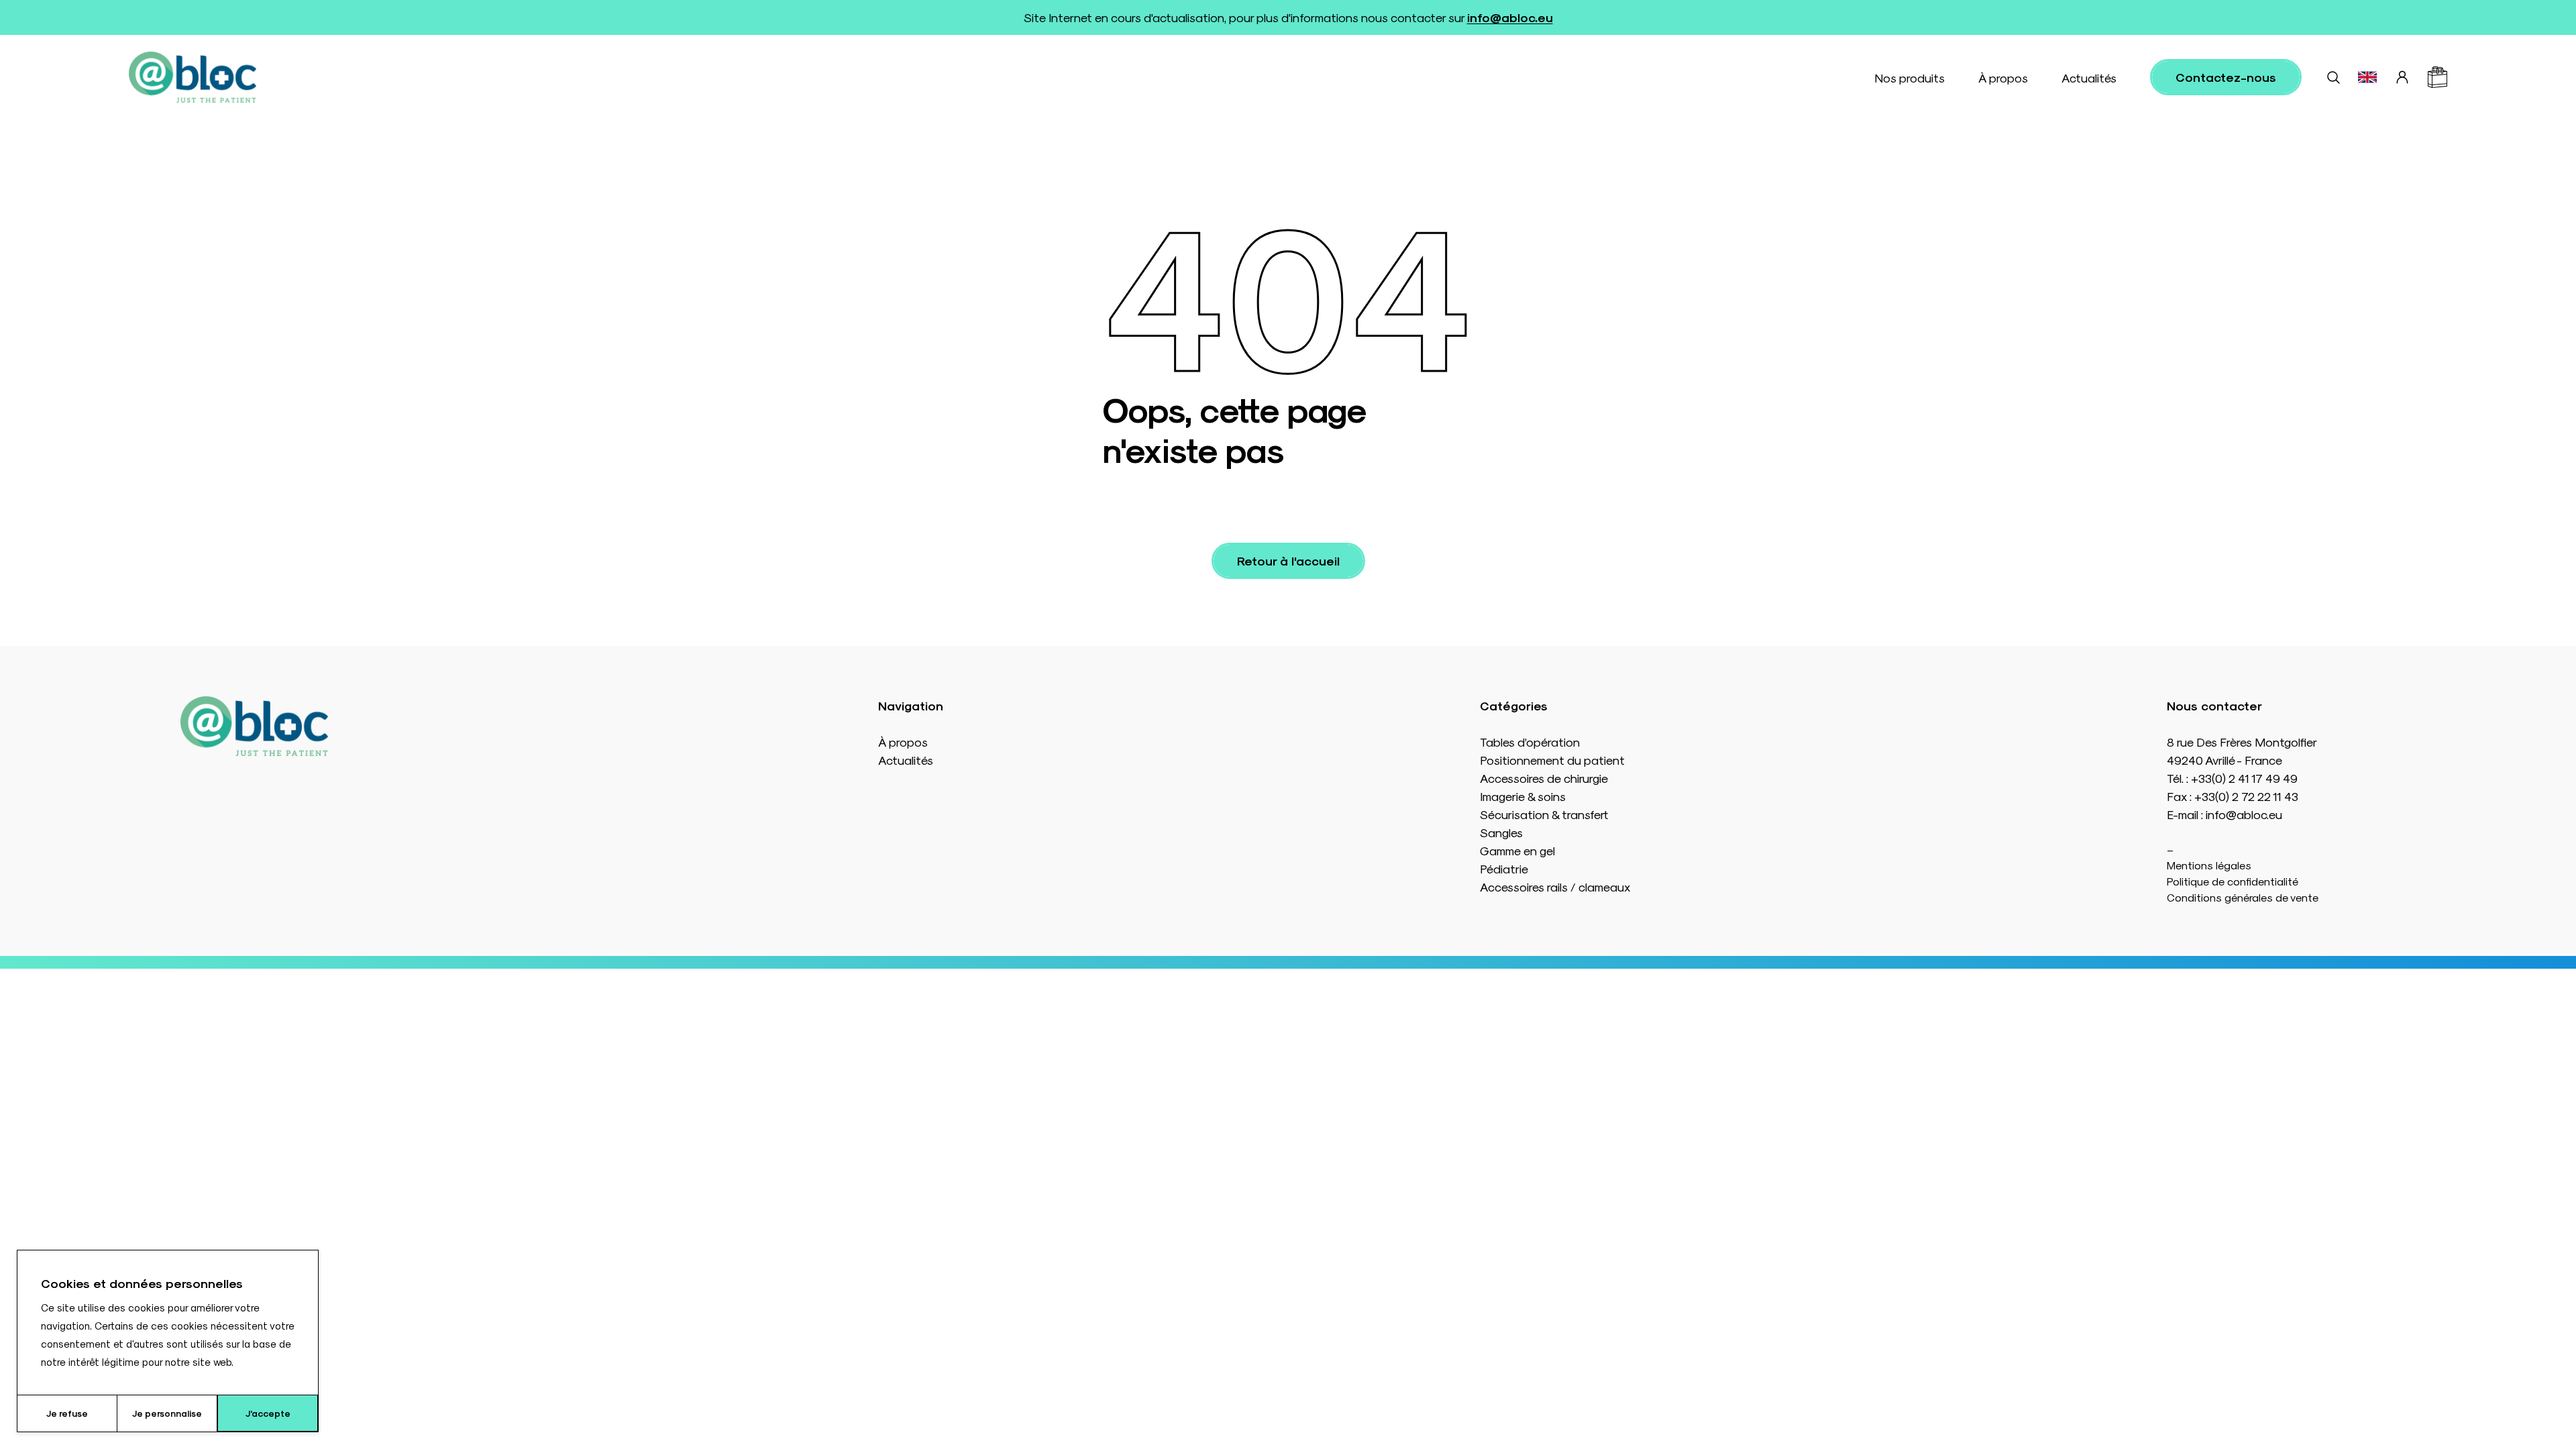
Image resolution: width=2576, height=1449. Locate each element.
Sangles (1501, 832)
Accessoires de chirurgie (1544, 778)
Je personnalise (167, 1413)
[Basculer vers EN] (2367, 77)
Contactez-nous (2226, 77)
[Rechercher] (2333, 77)
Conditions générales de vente (2243, 897)
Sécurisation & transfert (1544, 814)
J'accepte (268, 1413)
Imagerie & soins (1523, 796)
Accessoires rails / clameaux (1555, 887)
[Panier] (2437, 77)
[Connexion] (2402, 77)
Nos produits (1910, 77)
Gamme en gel (1517, 850)
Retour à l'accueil (1288, 560)
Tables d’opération (1530, 742)
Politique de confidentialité (2233, 881)
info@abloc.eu (1510, 17)
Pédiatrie (1504, 868)
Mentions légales (2209, 865)
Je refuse (67, 1413)
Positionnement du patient (1552, 760)
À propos (2003, 77)
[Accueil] (193, 77)
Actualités (2089, 77)
